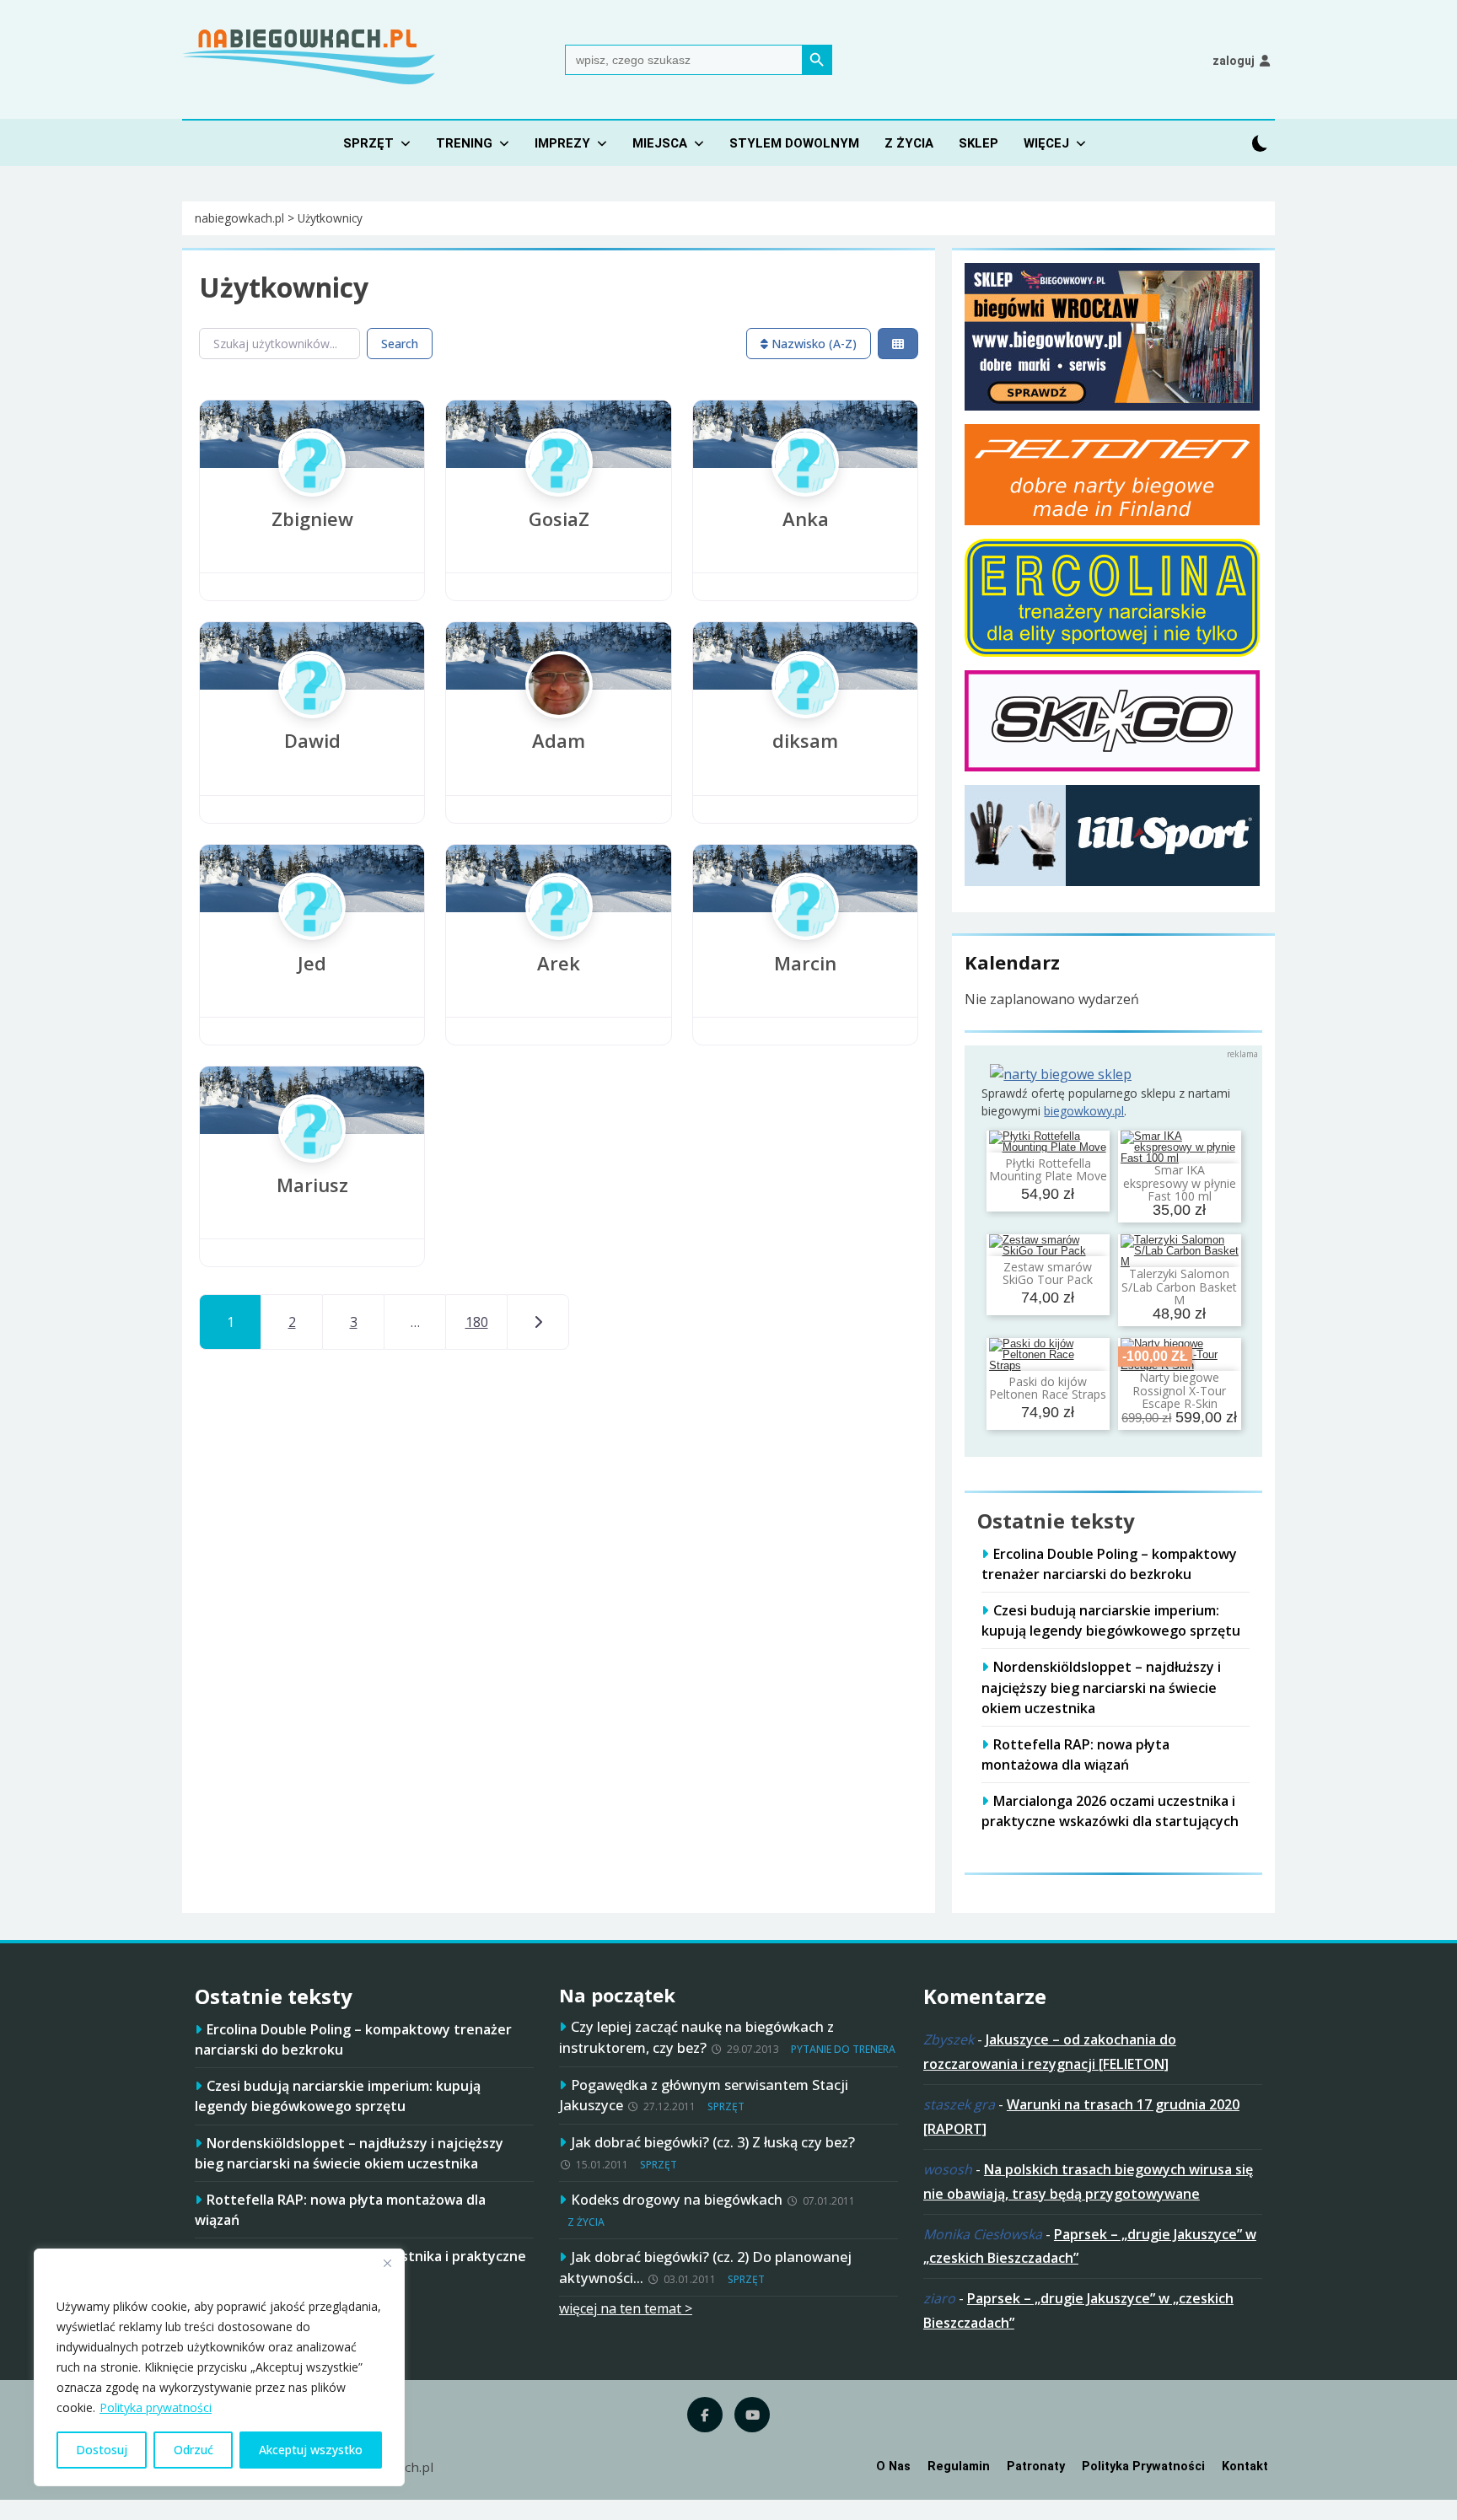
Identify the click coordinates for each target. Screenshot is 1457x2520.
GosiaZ (559, 519)
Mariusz (312, 1185)
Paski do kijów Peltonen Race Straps (1048, 1388)
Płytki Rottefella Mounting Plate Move (1048, 1169)
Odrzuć (194, 2450)
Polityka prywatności (156, 2407)
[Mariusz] (312, 1161)
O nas (893, 2466)
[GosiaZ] (559, 495)
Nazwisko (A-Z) (812, 344)
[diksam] (805, 717)
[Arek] (559, 939)
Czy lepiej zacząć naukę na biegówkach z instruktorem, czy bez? (696, 2037)
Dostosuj (102, 2450)
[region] (219, 2367)
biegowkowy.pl (1084, 1111)
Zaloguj (1234, 61)
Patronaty (1036, 2466)
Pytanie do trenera (843, 2049)
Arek (559, 963)
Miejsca (660, 143)
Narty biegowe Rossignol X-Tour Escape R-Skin (1179, 1390)
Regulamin (959, 2466)
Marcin (805, 963)
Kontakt (1245, 2466)
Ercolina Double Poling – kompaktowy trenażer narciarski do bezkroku (1109, 1564)
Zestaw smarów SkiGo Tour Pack (1048, 1273)
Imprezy (562, 143)
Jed (312, 963)
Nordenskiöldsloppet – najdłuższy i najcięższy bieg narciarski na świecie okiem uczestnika (1101, 1687)
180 (477, 1322)
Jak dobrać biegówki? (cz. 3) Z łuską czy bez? (713, 2142)
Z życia (909, 143)
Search (400, 344)
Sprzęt (368, 143)
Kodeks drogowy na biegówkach (677, 2199)
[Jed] (312, 939)
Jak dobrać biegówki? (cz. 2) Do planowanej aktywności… (705, 2267)
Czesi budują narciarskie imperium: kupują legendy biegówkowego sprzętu (1111, 1620)
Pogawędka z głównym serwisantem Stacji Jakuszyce (704, 2095)
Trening (464, 143)
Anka (806, 519)
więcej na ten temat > (626, 2308)
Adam (559, 740)
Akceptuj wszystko (311, 2450)
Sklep (979, 143)
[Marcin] (805, 939)
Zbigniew (312, 519)
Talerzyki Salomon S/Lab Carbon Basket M (1179, 1287)
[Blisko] (387, 2263)
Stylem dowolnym (794, 143)
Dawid (312, 740)
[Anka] (805, 495)
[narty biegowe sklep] (1061, 1074)
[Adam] (559, 717)
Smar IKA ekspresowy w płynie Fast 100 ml (1180, 1183)
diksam (805, 740)
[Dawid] (312, 717)
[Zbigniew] (312, 495)
